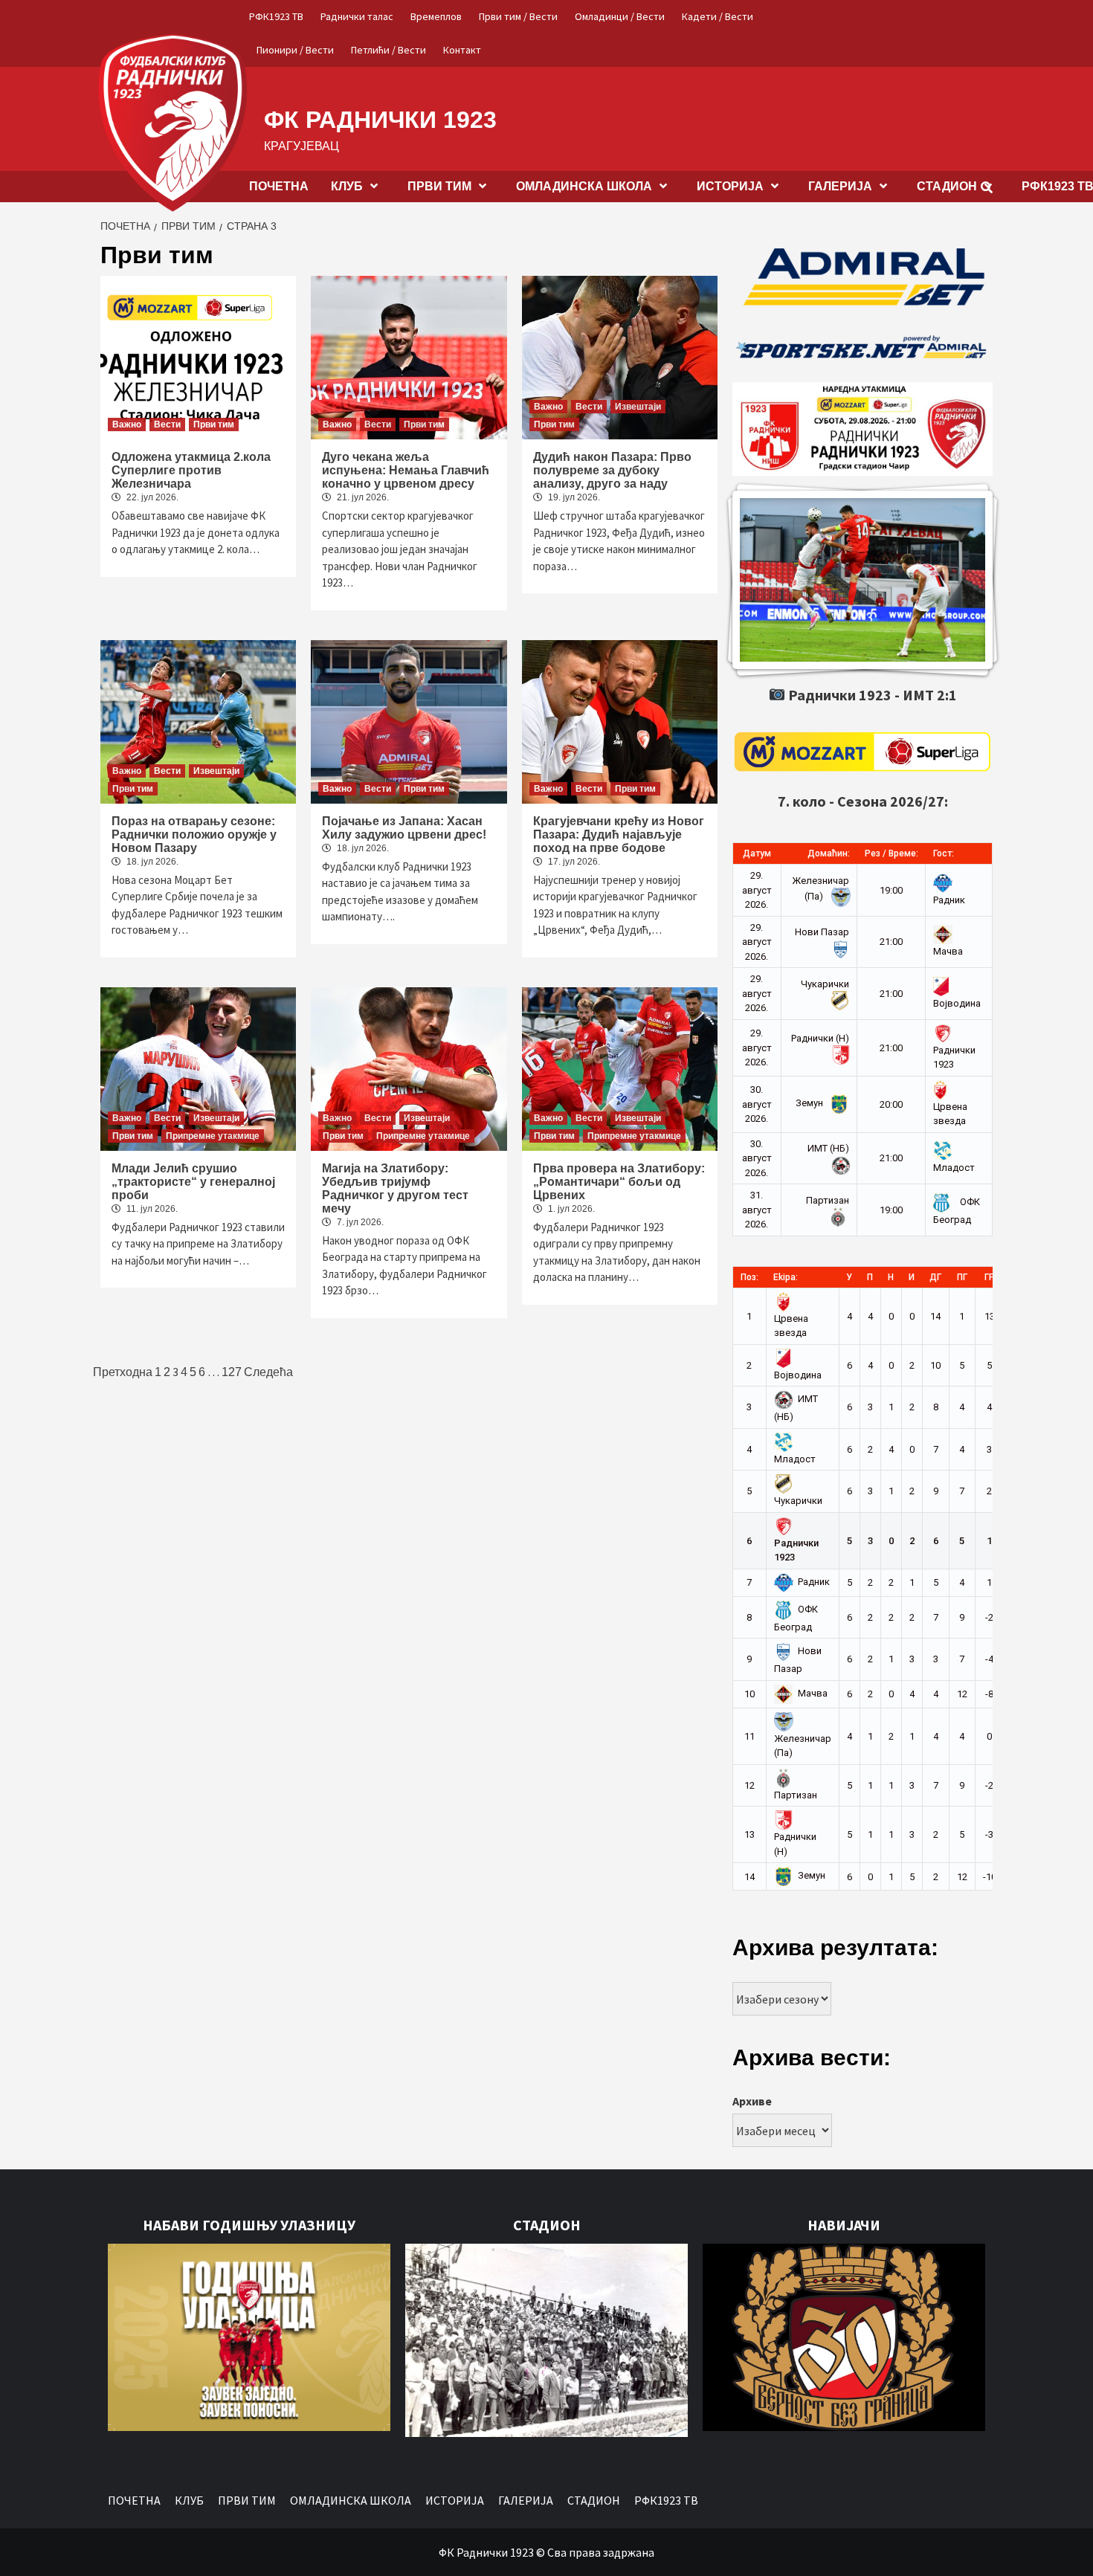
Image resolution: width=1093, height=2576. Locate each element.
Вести (167, 425)
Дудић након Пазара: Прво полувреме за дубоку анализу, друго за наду (612, 470)
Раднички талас (357, 16)
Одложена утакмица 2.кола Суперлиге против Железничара (191, 470)
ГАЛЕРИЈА (840, 186)
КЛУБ (347, 186)
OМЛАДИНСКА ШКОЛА (584, 186)
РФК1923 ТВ (276, 16)
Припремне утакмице (213, 1136)
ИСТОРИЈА (730, 186)
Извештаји (638, 407)
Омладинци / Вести (620, 16)
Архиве (752, 2101)
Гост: (944, 853)
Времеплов (436, 16)
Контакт (462, 50)
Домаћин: (829, 853)
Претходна (123, 1372)
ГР (990, 1277)
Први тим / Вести (518, 16)
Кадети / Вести (718, 16)
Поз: (749, 1277)
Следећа (268, 1372)
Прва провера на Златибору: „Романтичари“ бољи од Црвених (619, 1182)
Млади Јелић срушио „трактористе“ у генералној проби (193, 1182)
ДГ (935, 1277)
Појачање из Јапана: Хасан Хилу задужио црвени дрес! (404, 828)
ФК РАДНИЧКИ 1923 (380, 120)
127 (232, 1372)
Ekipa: (786, 1277)
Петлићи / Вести (388, 50)
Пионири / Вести (295, 50)
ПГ (962, 1277)
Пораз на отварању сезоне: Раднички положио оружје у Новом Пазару (194, 835)
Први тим (214, 425)
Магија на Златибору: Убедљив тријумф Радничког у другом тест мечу (395, 1188)
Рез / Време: (892, 853)
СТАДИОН (947, 186)
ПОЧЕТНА (279, 186)
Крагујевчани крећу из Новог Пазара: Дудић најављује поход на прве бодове (619, 835)
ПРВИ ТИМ (439, 186)
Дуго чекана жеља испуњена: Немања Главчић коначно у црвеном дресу (406, 470)
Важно (127, 425)
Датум (757, 853)
